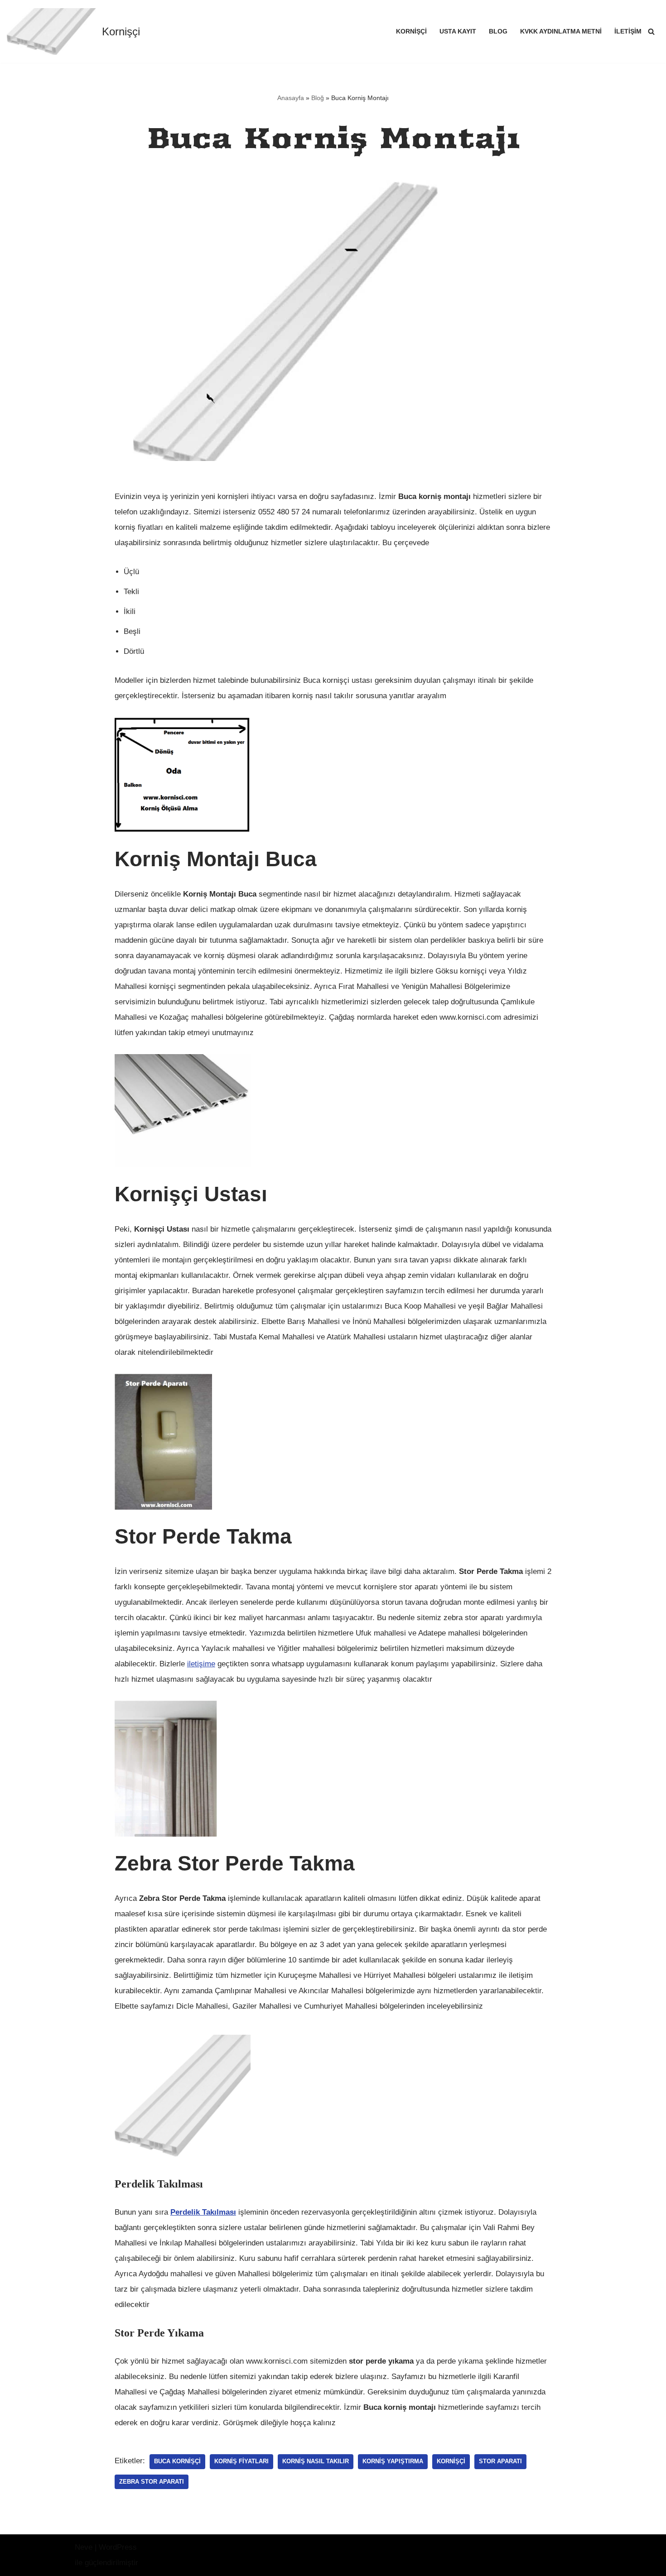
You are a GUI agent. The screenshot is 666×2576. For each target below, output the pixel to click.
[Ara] (651, 31)
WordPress (118, 2547)
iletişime (201, 1664)
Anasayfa (291, 98)
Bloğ (318, 98)
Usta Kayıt (458, 31)
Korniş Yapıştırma (393, 2461)
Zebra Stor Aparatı (152, 2482)
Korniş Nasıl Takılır (316, 2461)
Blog (498, 31)
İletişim (628, 31)
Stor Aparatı (500, 2461)
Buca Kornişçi (177, 2461)
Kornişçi (411, 31)
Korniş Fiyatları (241, 2461)
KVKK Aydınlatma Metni (561, 31)
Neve (84, 2547)
